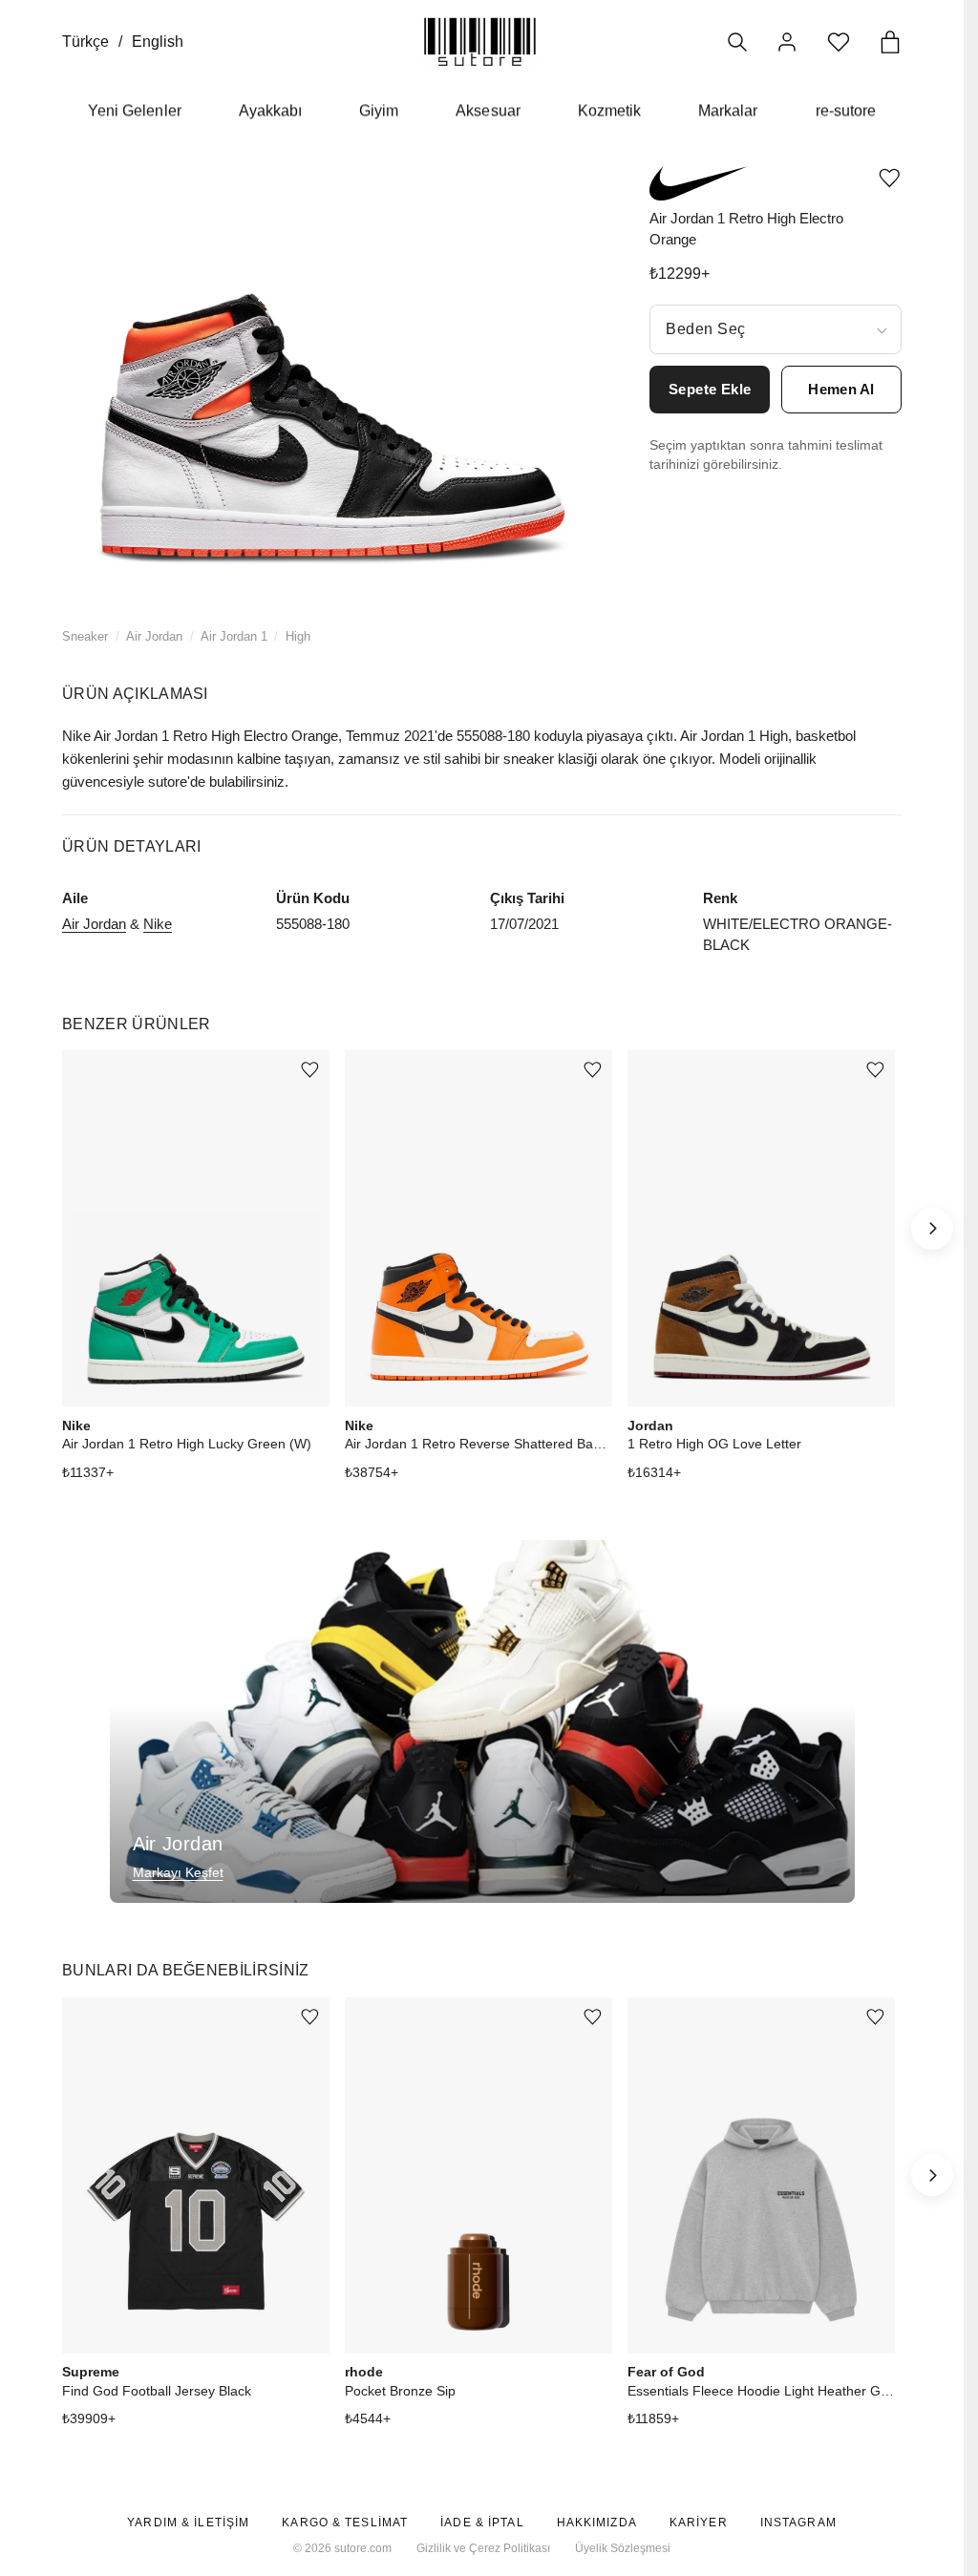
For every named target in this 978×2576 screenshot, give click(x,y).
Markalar (728, 110)
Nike (158, 924)
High (298, 636)
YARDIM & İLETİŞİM (188, 2523)
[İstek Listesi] (839, 42)
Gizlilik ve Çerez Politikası (483, 2548)
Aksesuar (488, 110)
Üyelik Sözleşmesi (623, 2548)
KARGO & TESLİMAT (345, 2523)
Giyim (379, 110)
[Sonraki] (932, 1229)
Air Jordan (154, 636)
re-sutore (846, 110)
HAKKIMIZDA (597, 2523)
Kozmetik (609, 110)
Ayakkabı (270, 110)
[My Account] (787, 42)
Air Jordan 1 (234, 636)
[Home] (480, 42)
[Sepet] (890, 42)
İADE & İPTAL (482, 2523)
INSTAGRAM (798, 2523)
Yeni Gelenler (135, 110)
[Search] (737, 42)
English (158, 42)
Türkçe (85, 42)
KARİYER (699, 2523)
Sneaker (85, 636)
